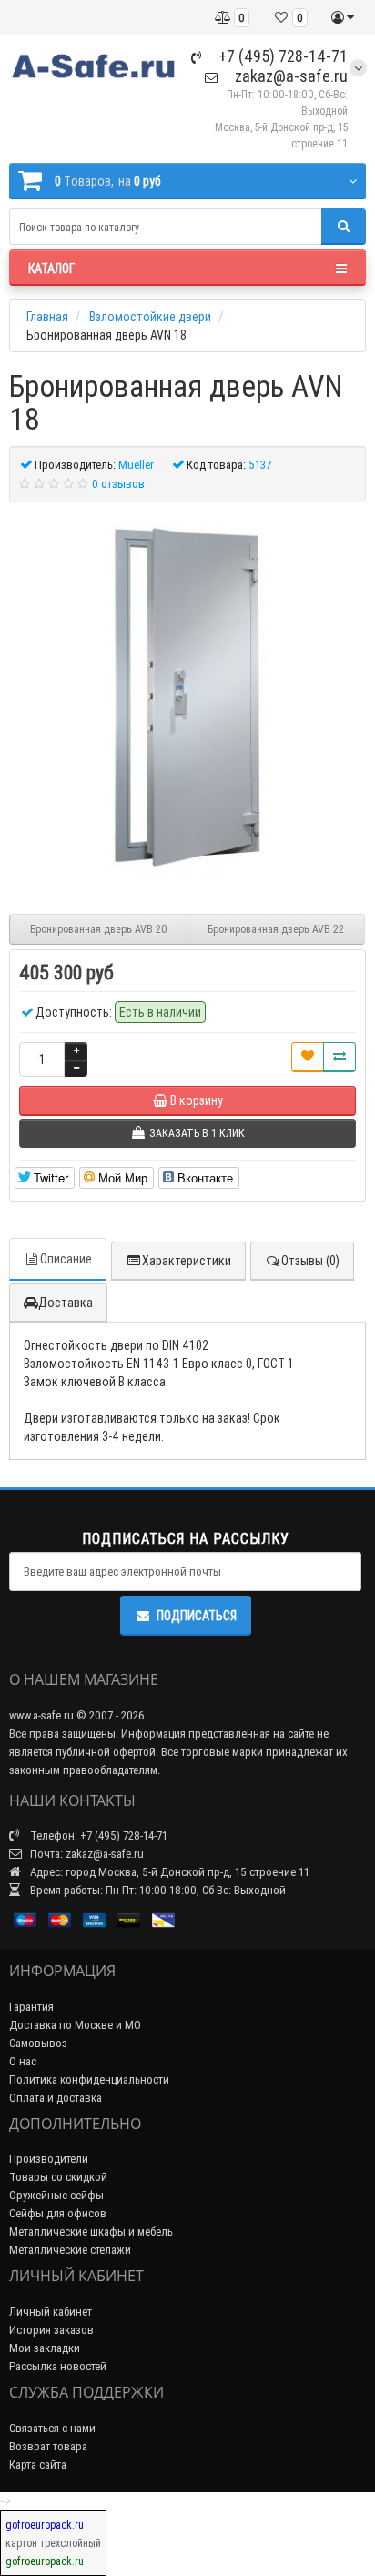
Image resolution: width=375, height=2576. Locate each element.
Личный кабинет (51, 2312)
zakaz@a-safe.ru (289, 76)
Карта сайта (38, 2464)
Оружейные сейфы (56, 2195)
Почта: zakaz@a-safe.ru (86, 1854)
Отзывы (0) (310, 1261)
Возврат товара (48, 2446)
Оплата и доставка (56, 2098)
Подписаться (197, 1616)
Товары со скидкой (58, 2177)
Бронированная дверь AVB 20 (99, 929)
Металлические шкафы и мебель (91, 2231)
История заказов (51, 2330)
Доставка (66, 1303)
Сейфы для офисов (58, 2213)
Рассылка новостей (58, 2366)
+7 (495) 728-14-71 (281, 56)
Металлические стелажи (70, 2250)
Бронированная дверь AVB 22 (276, 929)
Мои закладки (45, 2348)
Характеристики (187, 1261)
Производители (49, 2159)
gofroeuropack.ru (45, 2525)
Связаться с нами (52, 2428)
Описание (66, 1259)
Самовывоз (38, 2043)
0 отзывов (118, 484)
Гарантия (31, 2007)
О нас (23, 2061)
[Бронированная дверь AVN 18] (187, 699)
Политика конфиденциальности (89, 2079)
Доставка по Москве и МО (75, 2025)
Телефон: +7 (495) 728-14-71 (97, 1836)
